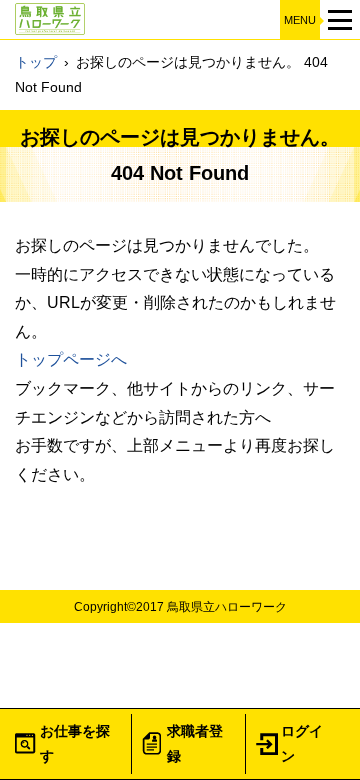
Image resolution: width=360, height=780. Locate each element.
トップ (36, 62)
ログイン (302, 743)
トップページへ (71, 359)
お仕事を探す (75, 743)
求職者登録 (195, 743)
